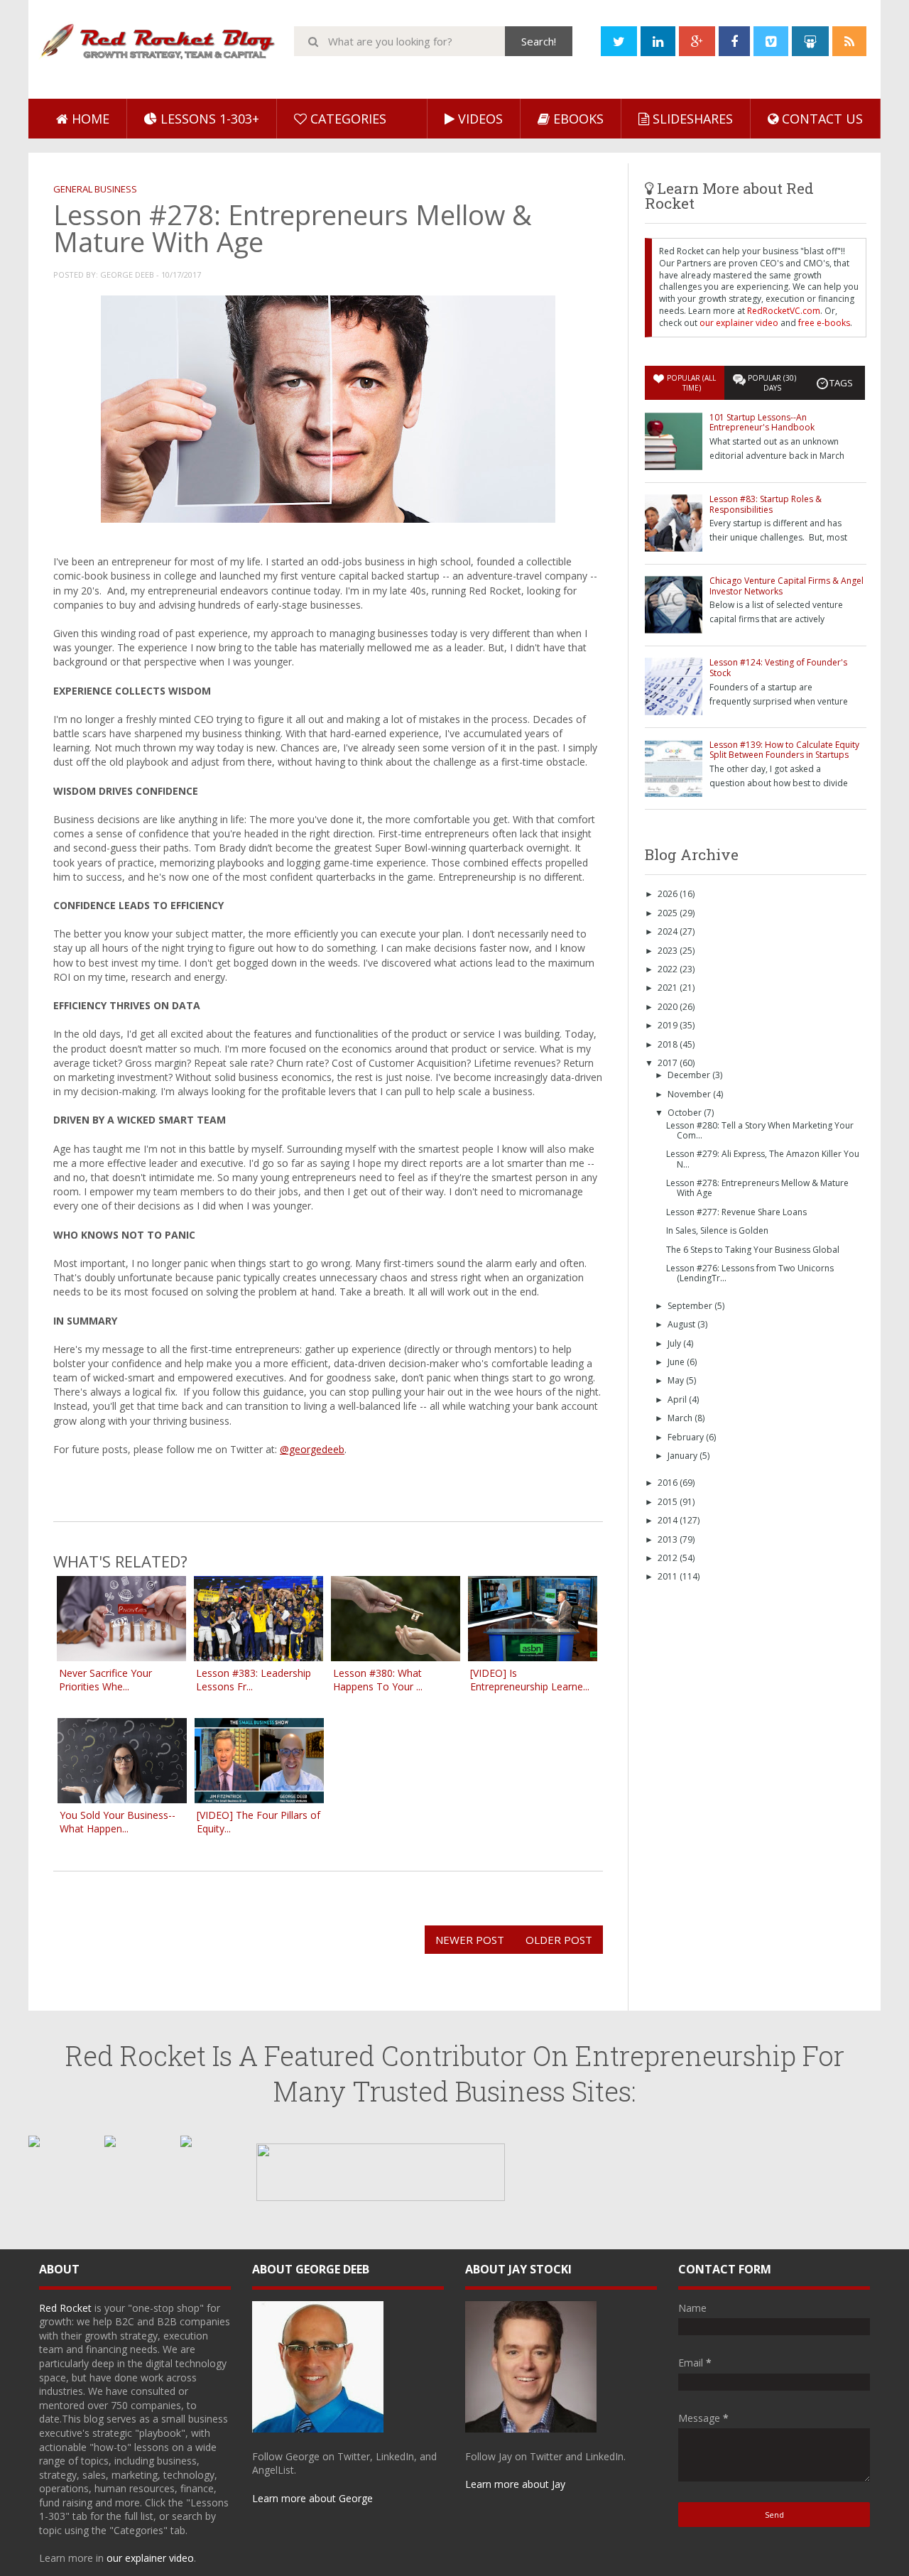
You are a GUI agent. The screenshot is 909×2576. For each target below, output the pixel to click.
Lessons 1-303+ (208, 119)
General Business (95, 189)
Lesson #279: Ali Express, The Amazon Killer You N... (763, 1159)
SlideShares (691, 119)
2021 (669, 988)
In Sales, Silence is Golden (717, 1230)
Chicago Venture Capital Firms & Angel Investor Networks (786, 586)
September (691, 1306)
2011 (669, 1576)
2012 (669, 1558)
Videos (479, 119)
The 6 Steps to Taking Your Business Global (753, 1250)
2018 (669, 1044)
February (687, 1437)
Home (89, 119)
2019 (669, 1025)
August (682, 1324)
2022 (669, 969)
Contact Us (821, 119)
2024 (669, 931)
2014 (669, 1520)
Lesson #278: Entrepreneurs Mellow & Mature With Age (757, 1188)
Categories (347, 119)
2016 (669, 1483)
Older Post (559, 1940)
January (684, 1456)
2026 (669, 894)
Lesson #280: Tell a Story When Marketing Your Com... (760, 1130)
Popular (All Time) (691, 383)
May (677, 1380)
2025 (669, 913)
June (677, 1362)
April (678, 1400)
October (686, 1113)
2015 (669, 1502)
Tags (841, 383)
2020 (669, 1007)
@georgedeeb (312, 1449)
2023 (669, 951)
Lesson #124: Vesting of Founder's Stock (778, 667)
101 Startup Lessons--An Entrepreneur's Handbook (762, 422)
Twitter (354, 2456)
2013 (669, 1539)
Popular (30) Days (772, 383)
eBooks (577, 119)
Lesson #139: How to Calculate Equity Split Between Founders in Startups (784, 750)
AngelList (273, 2470)
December (690, 1075)
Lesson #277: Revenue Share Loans (736, 1212)
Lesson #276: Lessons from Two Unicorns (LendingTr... (750, 1273)
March (681, 1418)
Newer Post (470, 1940)
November (690, 1094)
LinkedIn (395, 2456)
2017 (669, 1063)
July (675, 1343)
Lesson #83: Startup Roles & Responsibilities (766, 504)
